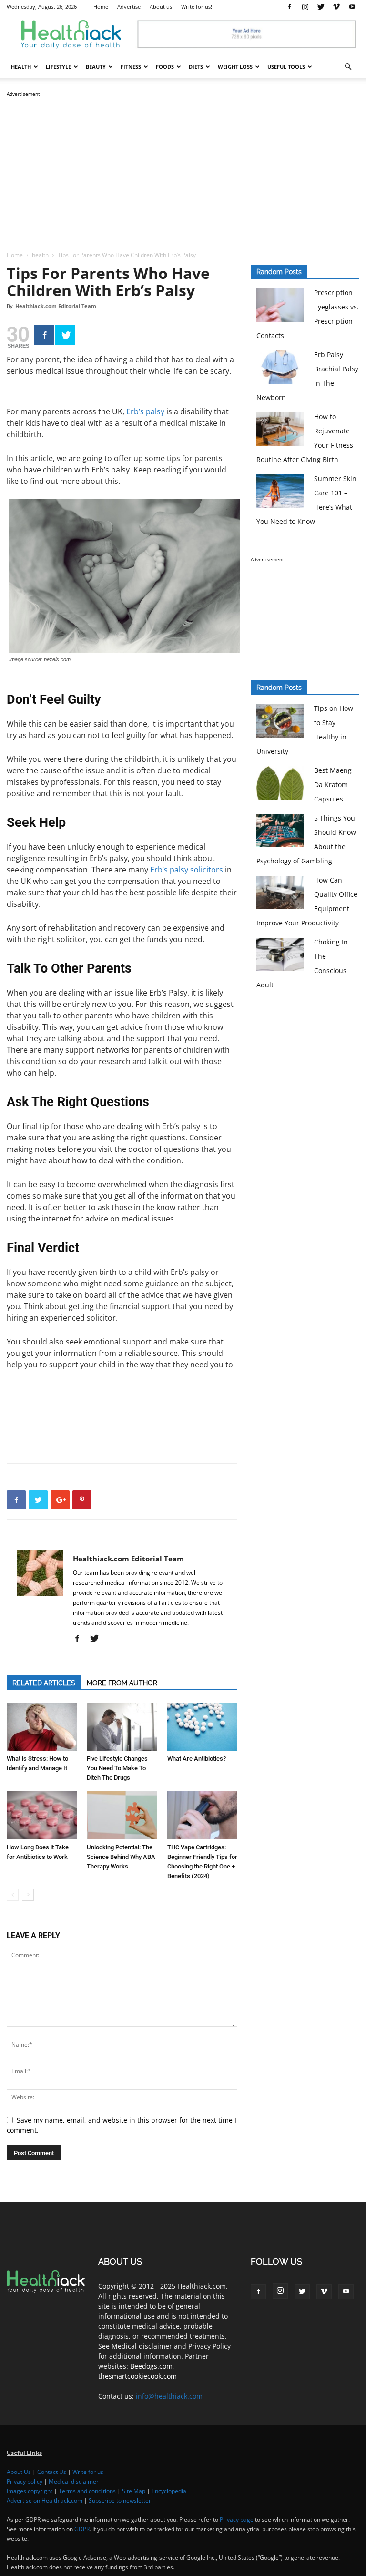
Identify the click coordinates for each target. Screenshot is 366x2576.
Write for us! (197, 6)
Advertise (129, 6)
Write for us (88, 2472)
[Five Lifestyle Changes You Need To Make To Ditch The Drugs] (122, 1727)
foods (165, 67)
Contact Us (52, 2472)
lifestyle (58, 67)
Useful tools (286, 67)
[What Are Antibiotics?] (202, 1727)
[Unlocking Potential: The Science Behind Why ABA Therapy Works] (122, 1815)
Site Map (134, 2491)
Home (101, 6)
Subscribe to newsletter (120, 2500)
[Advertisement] (183, 166)
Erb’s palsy (145, 411)
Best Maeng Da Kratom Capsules (333, 785)
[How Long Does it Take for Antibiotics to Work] (42, 1815)
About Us (19, 2472)
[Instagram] (305, 7)
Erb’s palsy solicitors (187, 870)
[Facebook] (289, 7)
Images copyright (30, 2491)
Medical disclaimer (74, 2481)
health (21, 67)
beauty (96, 67)
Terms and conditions (87, 2491)
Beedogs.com (151, 2366)
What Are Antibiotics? (197, 1759)
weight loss (235, 67)
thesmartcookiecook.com (137, 2376)
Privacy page (237, 2520)
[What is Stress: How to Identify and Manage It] (42, 1727)
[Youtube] (352, 7)
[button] (348, 67)
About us (161, 6)
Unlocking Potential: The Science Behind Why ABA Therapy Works (121, 1857)
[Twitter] (321, 7)
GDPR (82, 2529)
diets (196, 67)
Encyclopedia (169, 2491)
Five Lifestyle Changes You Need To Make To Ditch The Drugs (117, 1768)
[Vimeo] (336, 7)
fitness (131, 67)
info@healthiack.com (169, 2396)
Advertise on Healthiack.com (45, 2500)
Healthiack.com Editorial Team (56, 306)
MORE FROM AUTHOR (122, 1683)
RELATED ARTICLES (44, 1683)
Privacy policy (25, 2481)
